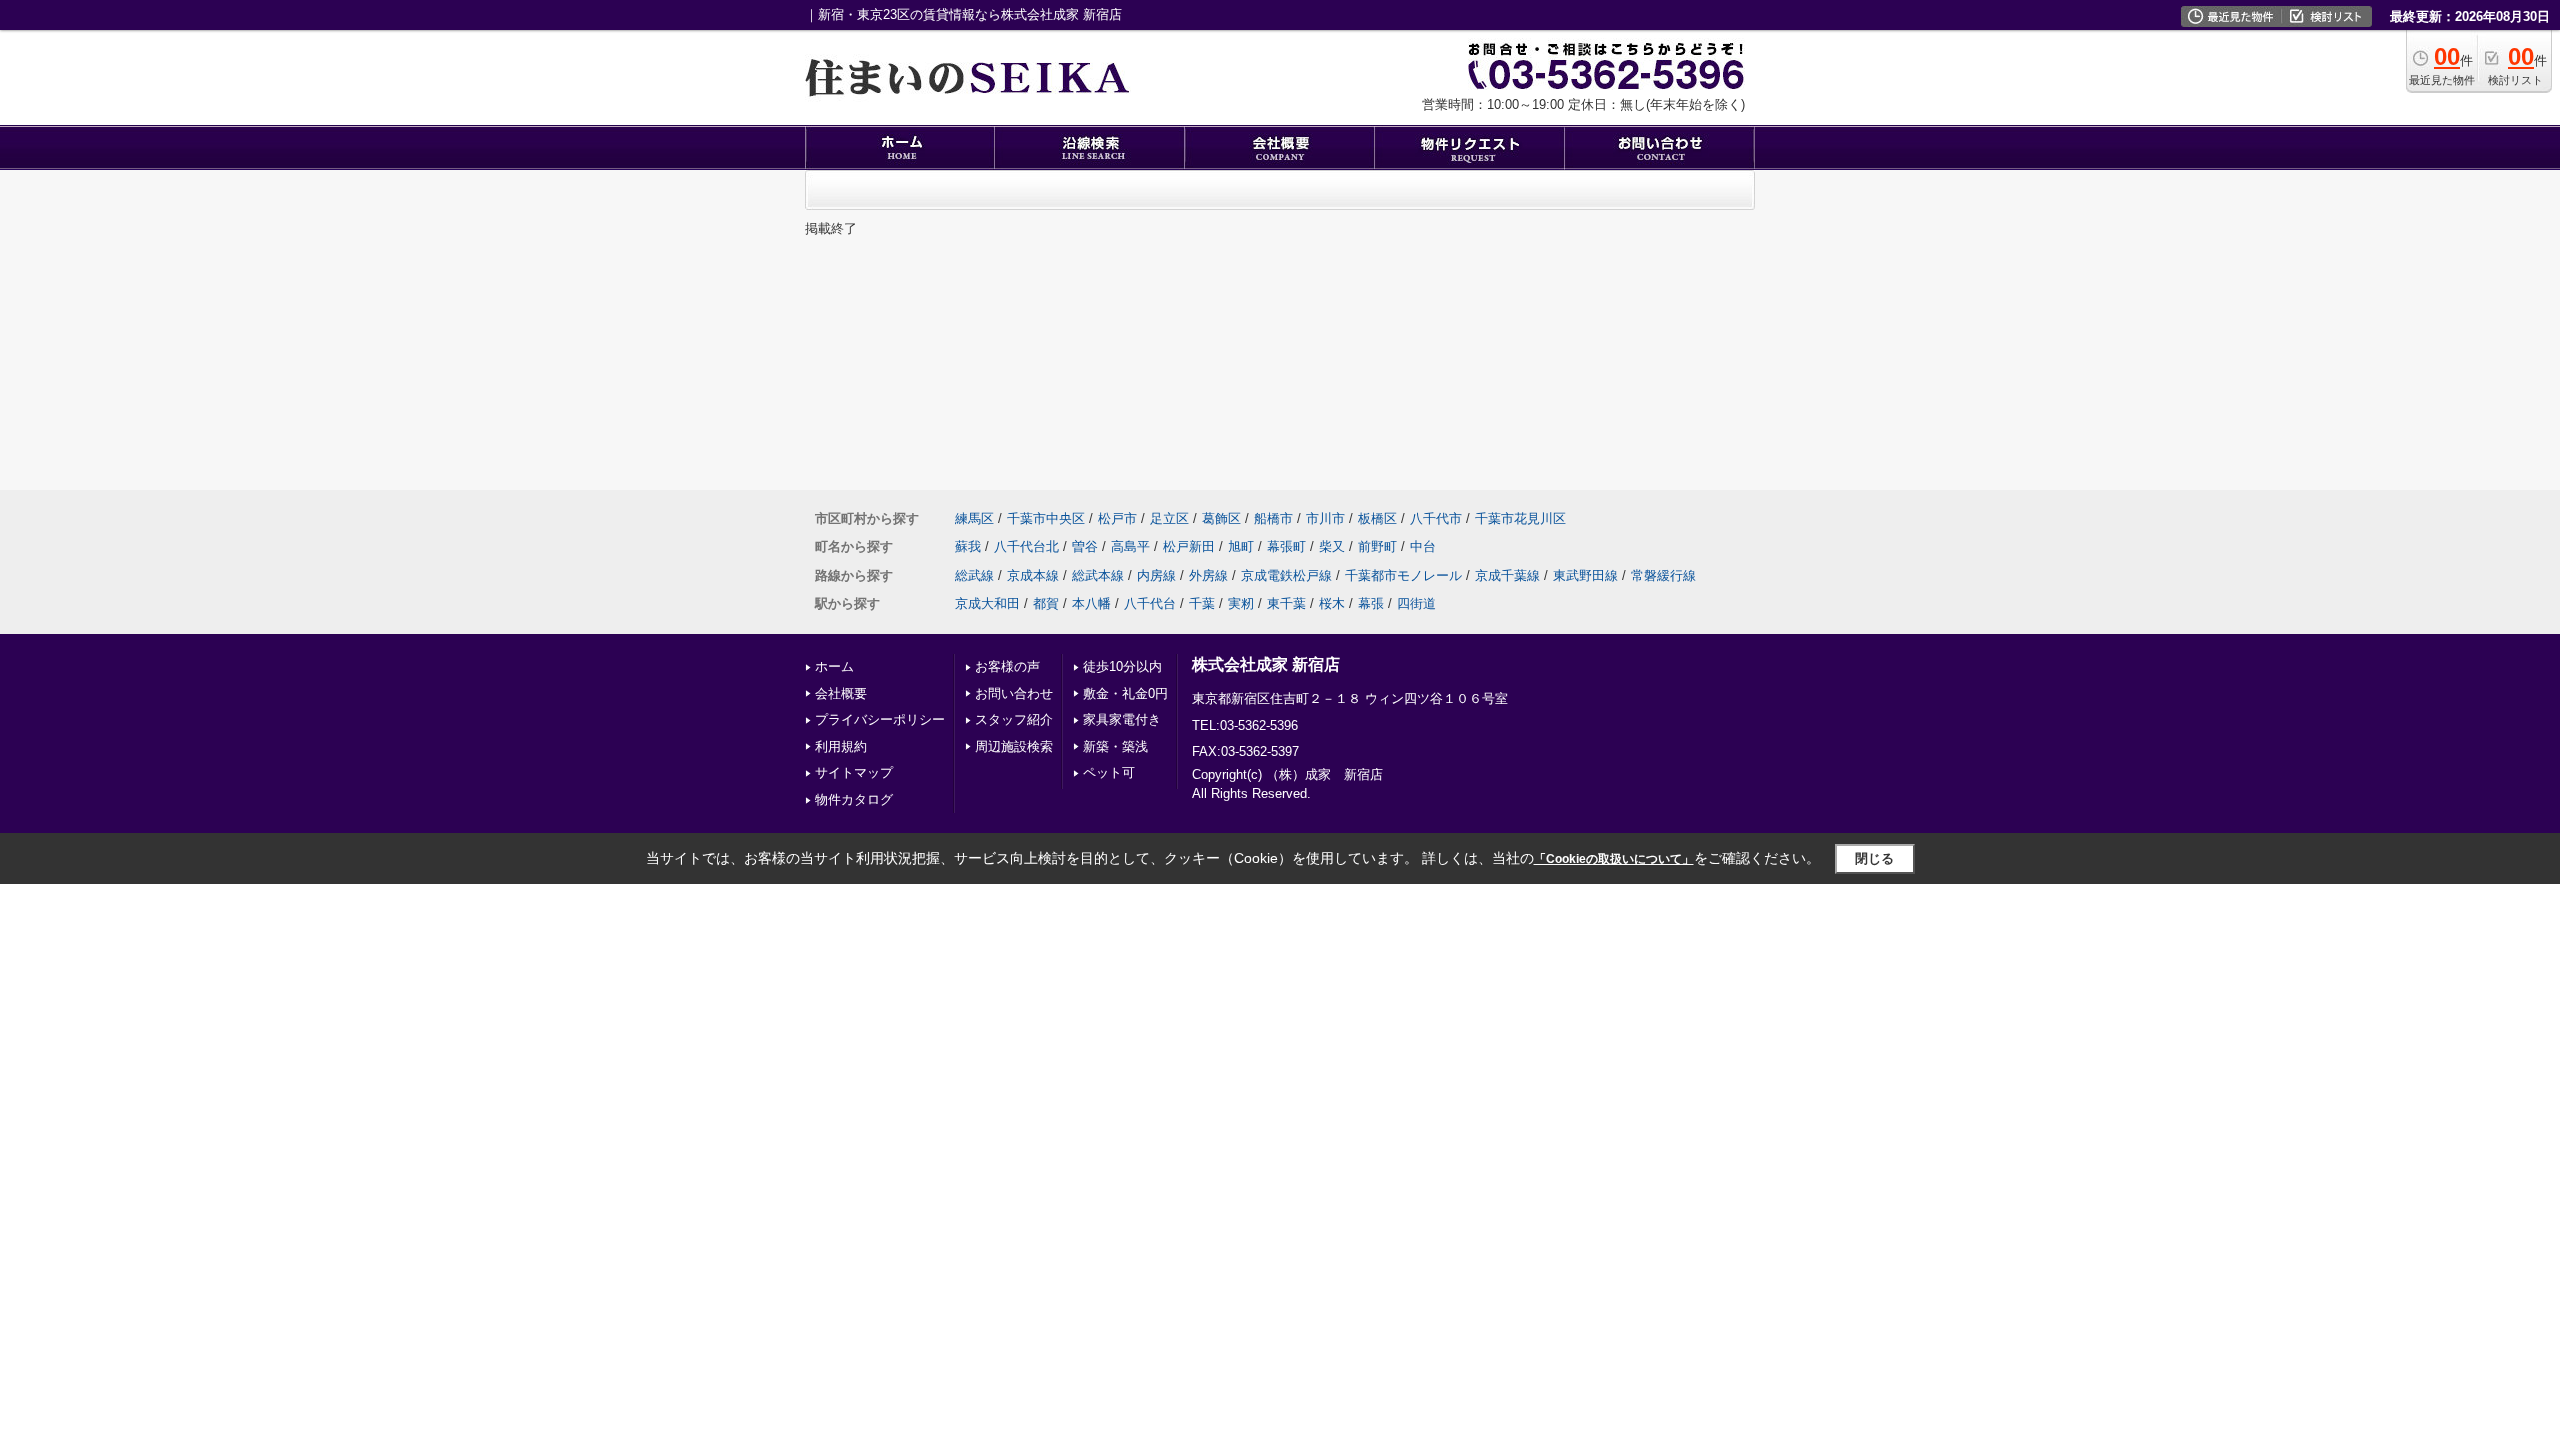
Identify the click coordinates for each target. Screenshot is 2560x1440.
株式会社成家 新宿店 (1266, 664)
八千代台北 (1026, 546)
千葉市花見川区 (1520, 518)
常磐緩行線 (1663, 575)
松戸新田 (1189, 546)
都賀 (1046, 603)
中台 (1423, 546)
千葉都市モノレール (1403, 575)
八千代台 (1150, 603)
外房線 (1208, 575)
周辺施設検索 (1014, 746)
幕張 (1371, 603)
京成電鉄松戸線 (1286, 575)
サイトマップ (854, 772)
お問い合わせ (1014, 693)
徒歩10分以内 (1122, 666)
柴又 (1332, 546)
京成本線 (1033, 575)
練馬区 (974, 518)
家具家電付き (1122, 719)
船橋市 (1273, 518)
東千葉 (1286, 603)
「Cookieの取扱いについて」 (1614, 859)
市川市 (1325, 518)
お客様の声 (1007, 666)
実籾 (1241, 603)
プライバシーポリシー (880, 719)
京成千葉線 (1507, 575)
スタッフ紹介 (1014, 719)
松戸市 (1117, 518)
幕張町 (1286, 546)
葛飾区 (1221, 518)
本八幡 (1091, 603)
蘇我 (968, 546)
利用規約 (841, 746)
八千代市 (1436, 518)
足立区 (1169, 518)
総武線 (974, 575)
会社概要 (841, 693)
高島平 (1130, 546)
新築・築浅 (1115, 746)
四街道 (1416, 603)
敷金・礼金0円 (1125, 693)
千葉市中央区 (1046, 518)
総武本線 (1098, 575)
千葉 (1202, 603)
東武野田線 (1585, 575)
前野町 (1377, 546)
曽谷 (1085, 546)
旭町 (1241, 546)
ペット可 (1109, 772)
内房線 (1156, 575)
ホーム (834, 666)
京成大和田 (987, 603)
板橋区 (1377, 518)
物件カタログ (854, 799)
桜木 (1332, 603)
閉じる (1874, 858)
